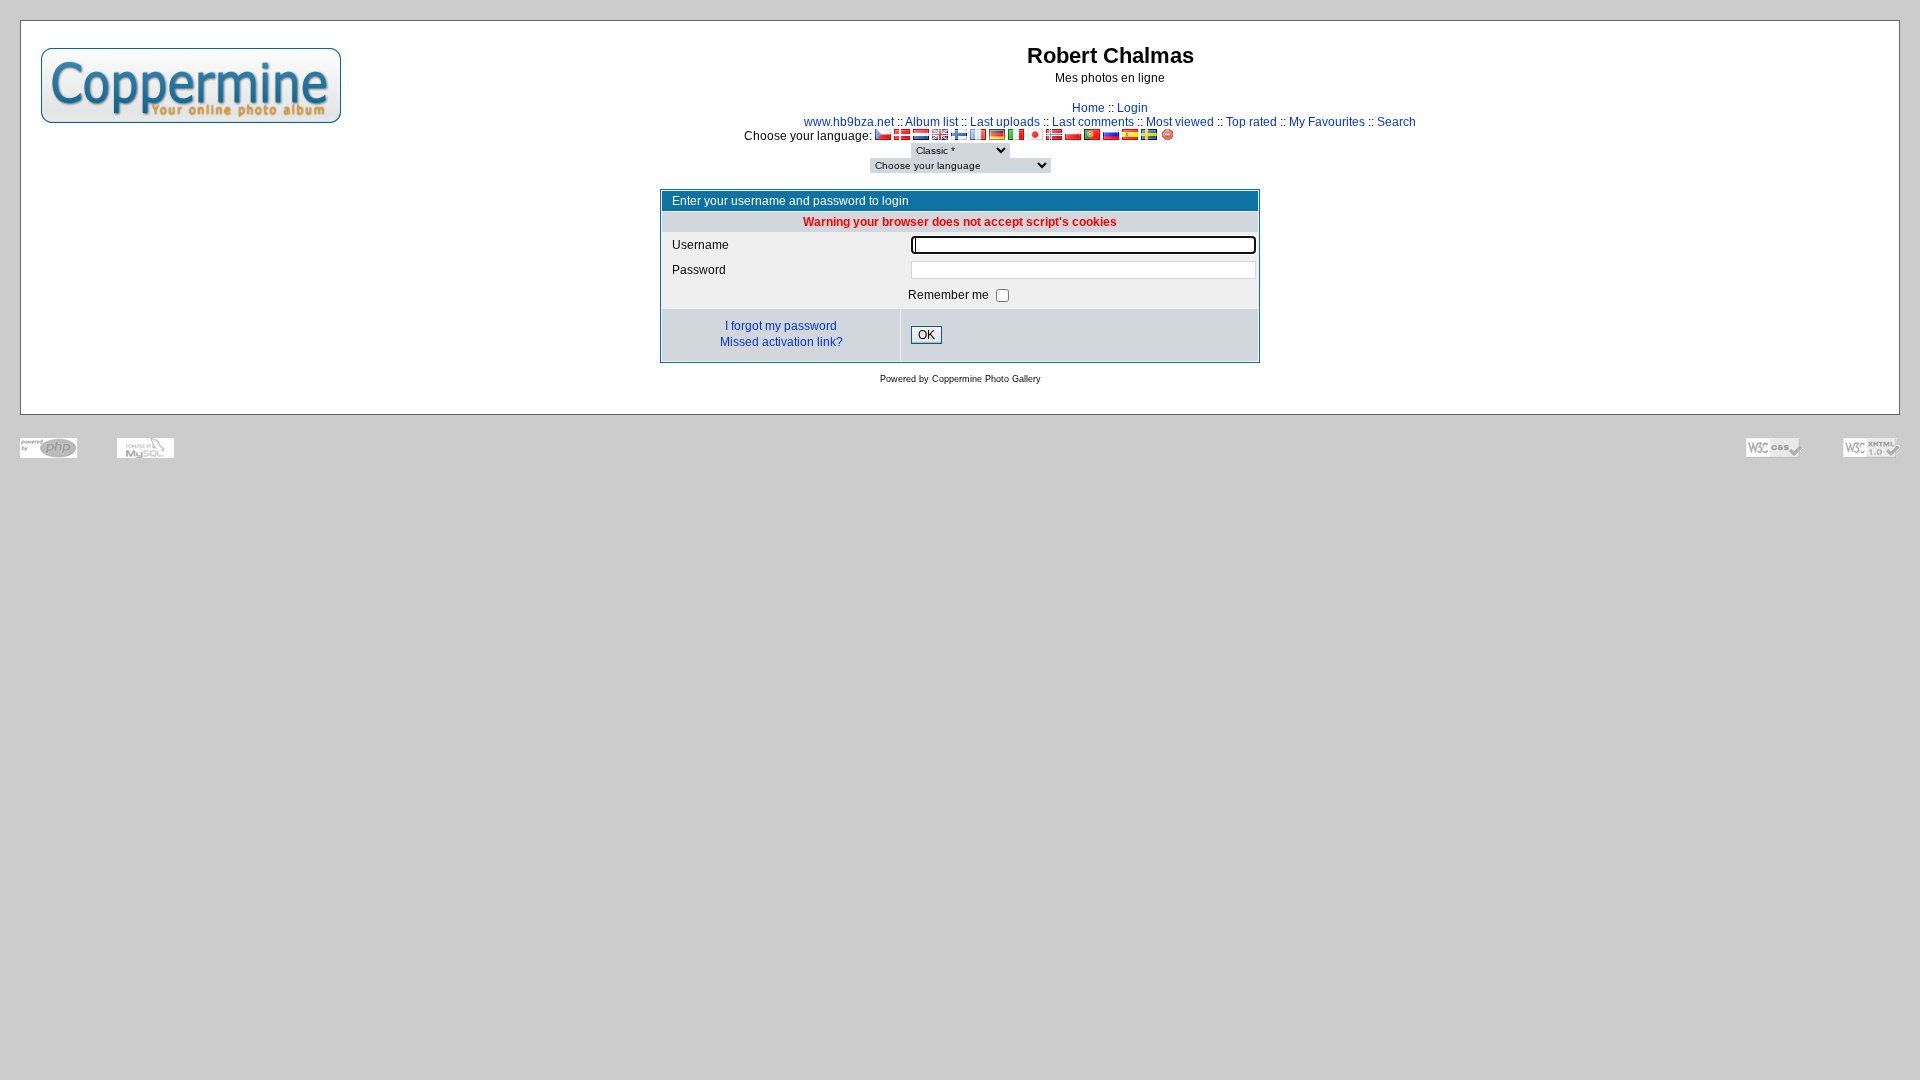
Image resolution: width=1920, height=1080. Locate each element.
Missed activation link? (781, 342)
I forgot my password (781, 326)
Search (1396, 122)
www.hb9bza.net (849, 122)
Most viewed (1180, 122)
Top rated (1251, 122)
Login (1132, 108)
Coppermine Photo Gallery (986, 379)
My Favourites (1327, 122)
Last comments (1093, 122)
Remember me (950, 295)
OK (926, 335)
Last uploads (1005, 122)
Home (1088, 108)
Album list (931, 122)
